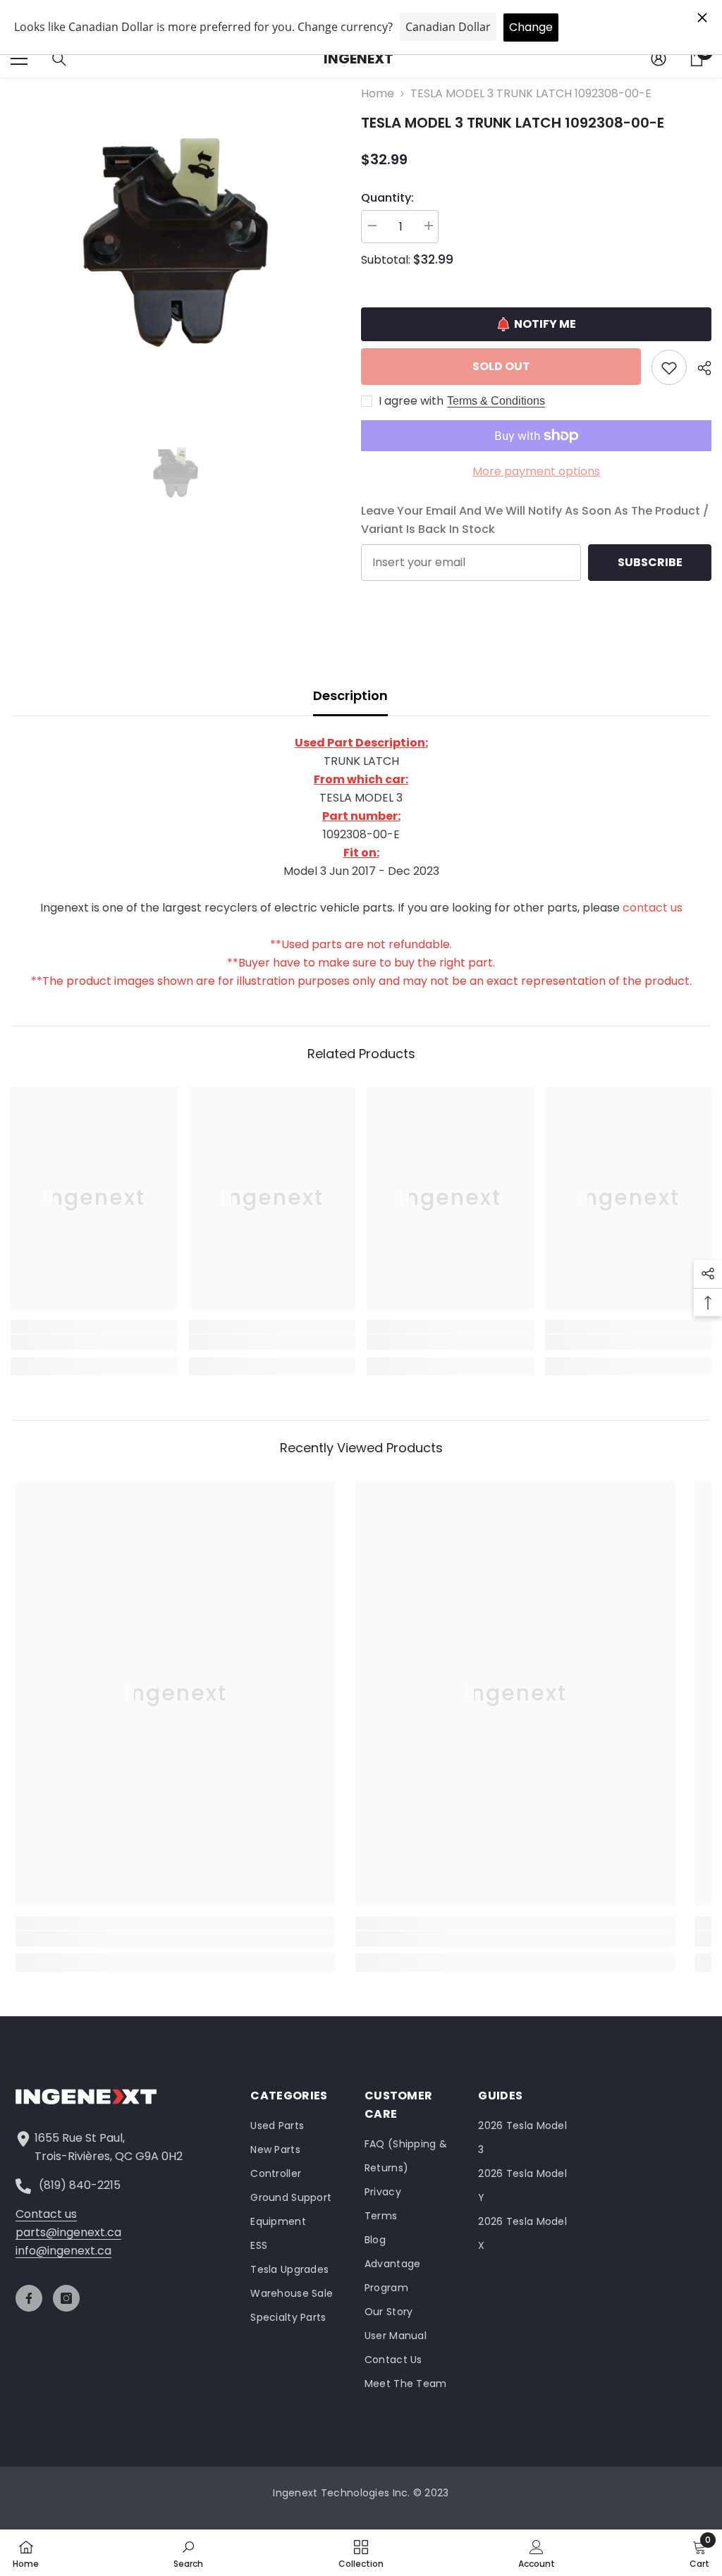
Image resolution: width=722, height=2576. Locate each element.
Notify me (545, 324)
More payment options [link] (536, 471)
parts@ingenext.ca (68, 2232)
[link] (94, 1342)
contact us (653, 908)
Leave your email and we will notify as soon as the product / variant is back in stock (535, 520)
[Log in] (659, 59)
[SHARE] (699, 368)
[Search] (59, 59)
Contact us (46, 2214)
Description (350, 695)
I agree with (411, 401)
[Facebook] (29, 2298)
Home (378, 93)
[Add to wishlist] (669, 367)
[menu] (19, 59)
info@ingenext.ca (63, 2251)
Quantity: (387, 198)
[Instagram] (66, 2298)
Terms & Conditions (496, 401)
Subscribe (650, 562)
